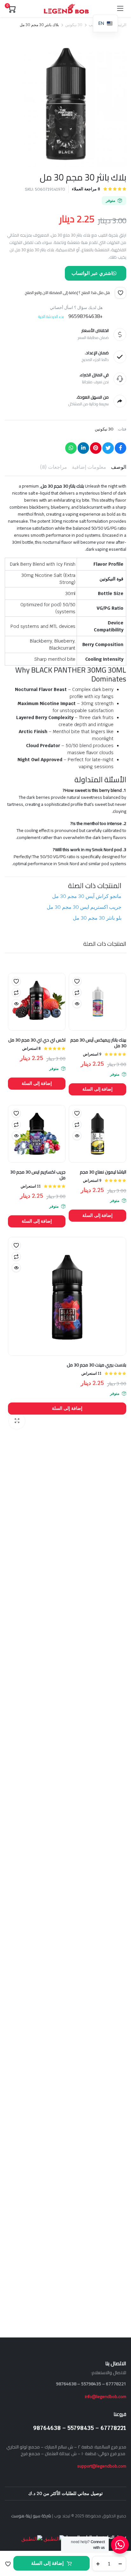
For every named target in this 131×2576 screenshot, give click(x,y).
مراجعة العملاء (86, 189)
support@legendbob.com (102, 2466)
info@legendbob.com (106, 2396)
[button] (8, 2564)
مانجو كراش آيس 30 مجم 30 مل (87, 896)
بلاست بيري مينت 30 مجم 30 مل (97, 1365)
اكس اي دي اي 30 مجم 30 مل (37, 1040)
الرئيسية (120, 25)
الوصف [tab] (119, 467)
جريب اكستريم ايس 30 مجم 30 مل (84, 907)
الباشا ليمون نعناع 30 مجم (103, 1172)
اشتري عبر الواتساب (92, 273)
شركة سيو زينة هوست (31, 2516)
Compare (77, 992)
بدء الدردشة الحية (51, 316)
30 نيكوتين (74, 25)
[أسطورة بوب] (66, 9)
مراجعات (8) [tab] (54, 467)
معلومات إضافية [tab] (89, 467)
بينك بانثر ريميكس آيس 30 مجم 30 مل (98, 1043)
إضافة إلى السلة (47, 2563)
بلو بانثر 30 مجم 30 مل (97, 918)
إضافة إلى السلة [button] (98, 1089)
